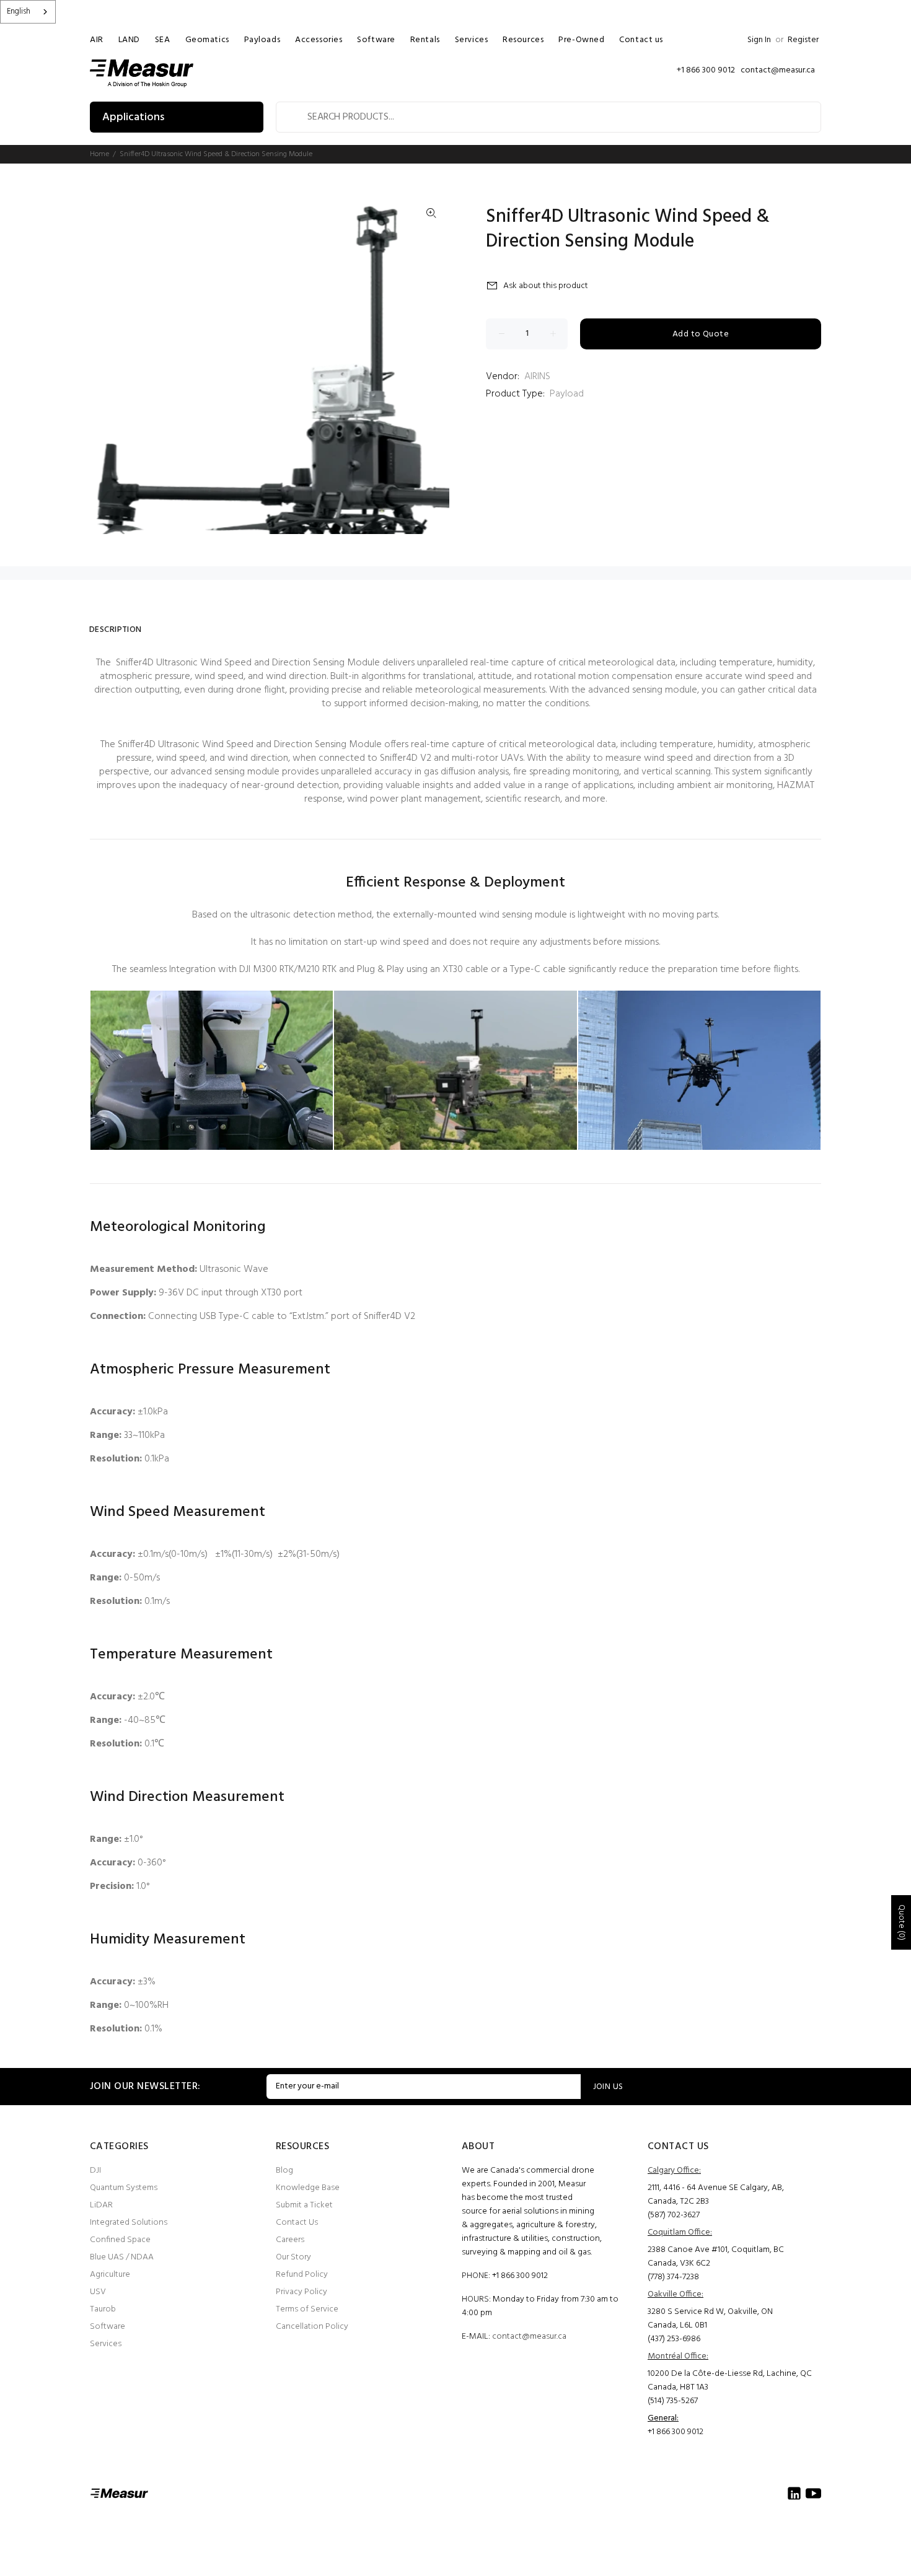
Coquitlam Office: (680, 2232)
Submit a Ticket (304, 2205)
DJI (95, 2171)
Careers (290, 2240)
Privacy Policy (301, 2292)
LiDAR (101, 2205)
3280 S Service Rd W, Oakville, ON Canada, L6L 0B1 (710, 2319)
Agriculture (110, 2275)
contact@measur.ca (529, 2337)
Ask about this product (546, 286)
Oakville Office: (676, 2294)
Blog (284, 2171)
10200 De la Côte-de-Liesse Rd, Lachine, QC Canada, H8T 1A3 (730, 2381)
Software (108, 2327)
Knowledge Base (308, 2188)
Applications (133, 117)
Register (803, 40)
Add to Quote (701, 334)
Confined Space (120, 2240)
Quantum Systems (124, 2188)
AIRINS (537, 377)
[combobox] (28, 12)
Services (106, 2344)
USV (98, 2292)
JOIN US (608, 2087)
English (19, 11)
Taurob (103, 2309)
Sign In (759, 40)
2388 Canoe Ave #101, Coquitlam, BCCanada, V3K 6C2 (716, 2257)
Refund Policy (302, 2275)
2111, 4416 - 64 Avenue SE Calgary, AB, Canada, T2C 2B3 (716, 2195)
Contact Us (297, 2223)
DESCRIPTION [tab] (116, 630)
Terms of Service (307, 2309)
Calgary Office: (674, 2171)
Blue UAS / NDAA (122, 2257)
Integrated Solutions (129, 2223)
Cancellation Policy (312, 2327)
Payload (567, 394)
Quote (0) (901, 1922)
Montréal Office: (678, 2356)
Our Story (293, 2257)
